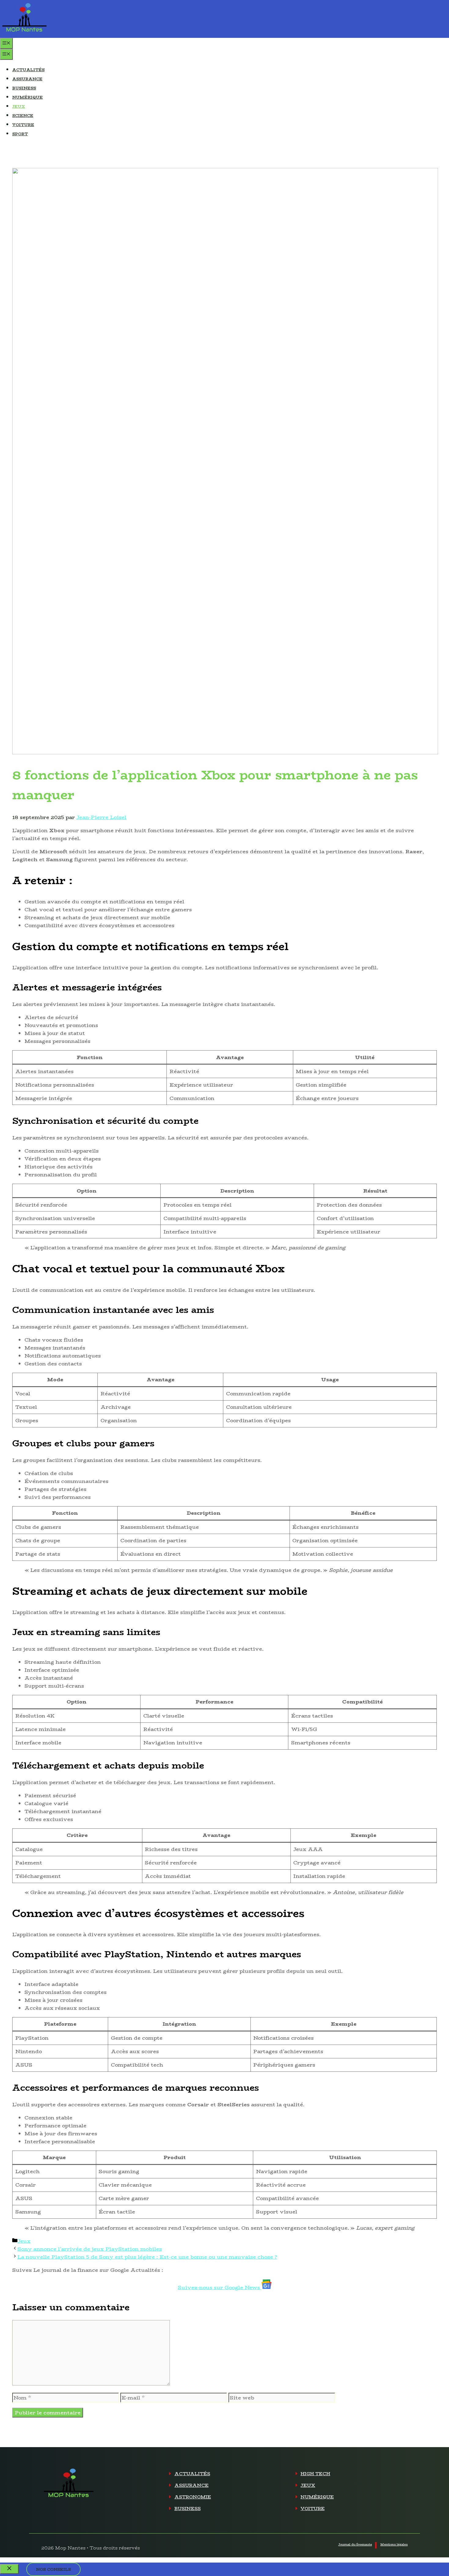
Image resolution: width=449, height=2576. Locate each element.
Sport (20, 134)
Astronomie (193, 2497)
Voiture (23, 125)
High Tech (315, 2474)
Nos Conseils (53, 2569)
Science (23, 115)
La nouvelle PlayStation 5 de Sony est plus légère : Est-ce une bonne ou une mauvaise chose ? (147, 2257)
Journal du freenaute (355, 2544)
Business (24, 88)
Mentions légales (394, 2544)
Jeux (19, 106)
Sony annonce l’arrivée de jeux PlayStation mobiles (90, 2249)
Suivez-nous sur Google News (220, 2287)
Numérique (27, 97)
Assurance (27, 79)
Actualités (28, 70)
